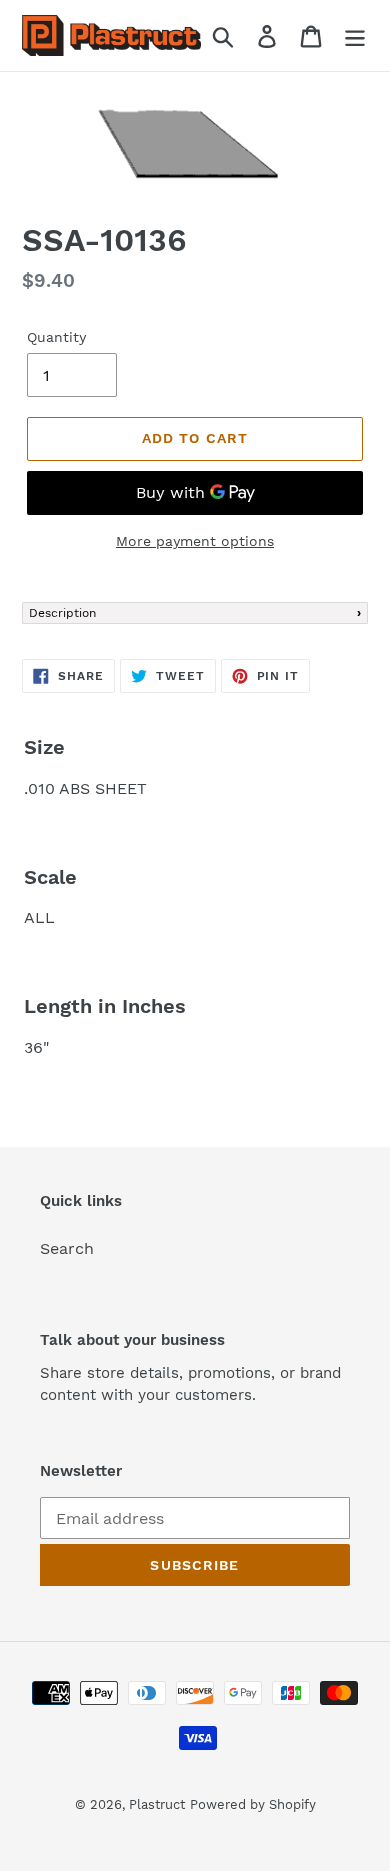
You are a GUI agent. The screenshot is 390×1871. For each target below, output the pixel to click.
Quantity (56, 337)
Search (67, 1248)
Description (62, 613)
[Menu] (355, 35)
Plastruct (157, 1804)
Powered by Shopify (253, 1804)
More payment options (195, 541)
